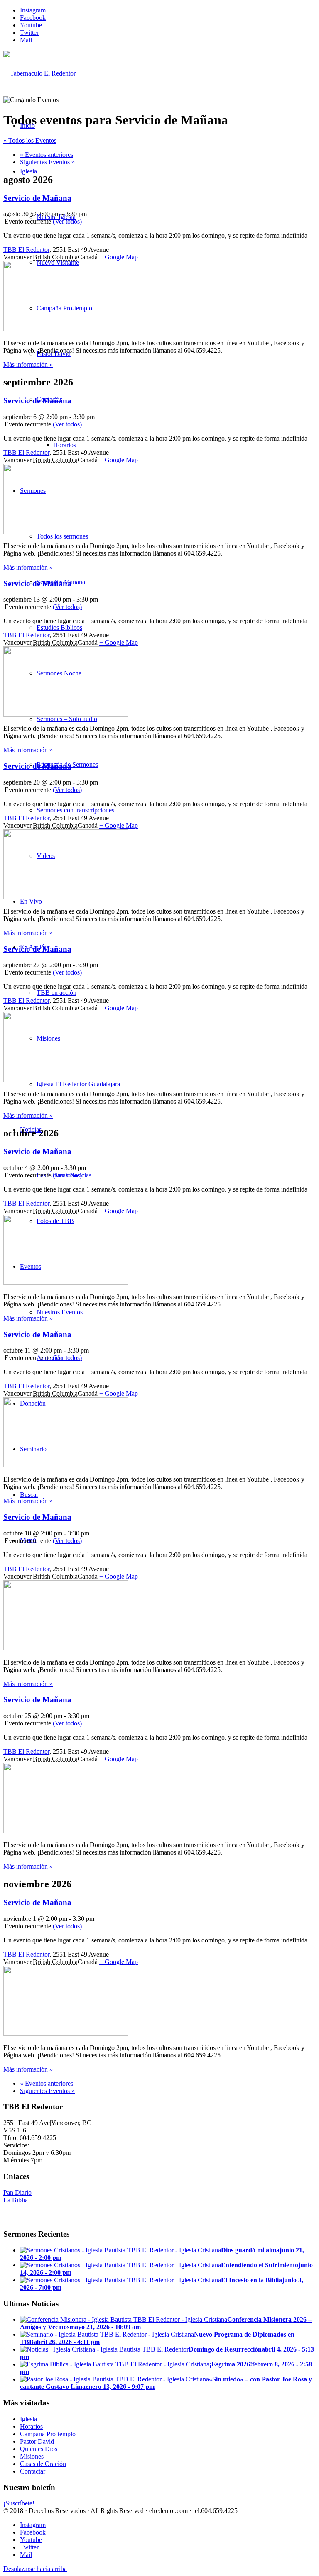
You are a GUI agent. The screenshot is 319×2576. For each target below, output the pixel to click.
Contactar (33, 2471)
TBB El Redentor (26, 250)
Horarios (31, 2426)
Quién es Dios (39, 2449)
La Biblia (16, 2200)
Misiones (32, 2456)
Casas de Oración (43, 2464)
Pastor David (37, 2441)
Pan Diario (17, 2192)
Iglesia (28, 2419)
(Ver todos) (67, 221)
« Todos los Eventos (30, 140)
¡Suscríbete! (19, 2503)
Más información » (28, 364)
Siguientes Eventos (47, 162)
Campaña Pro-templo (48, 2434)
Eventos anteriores (47, 155)
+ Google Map (119, 257)
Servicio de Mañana (37, 198)
